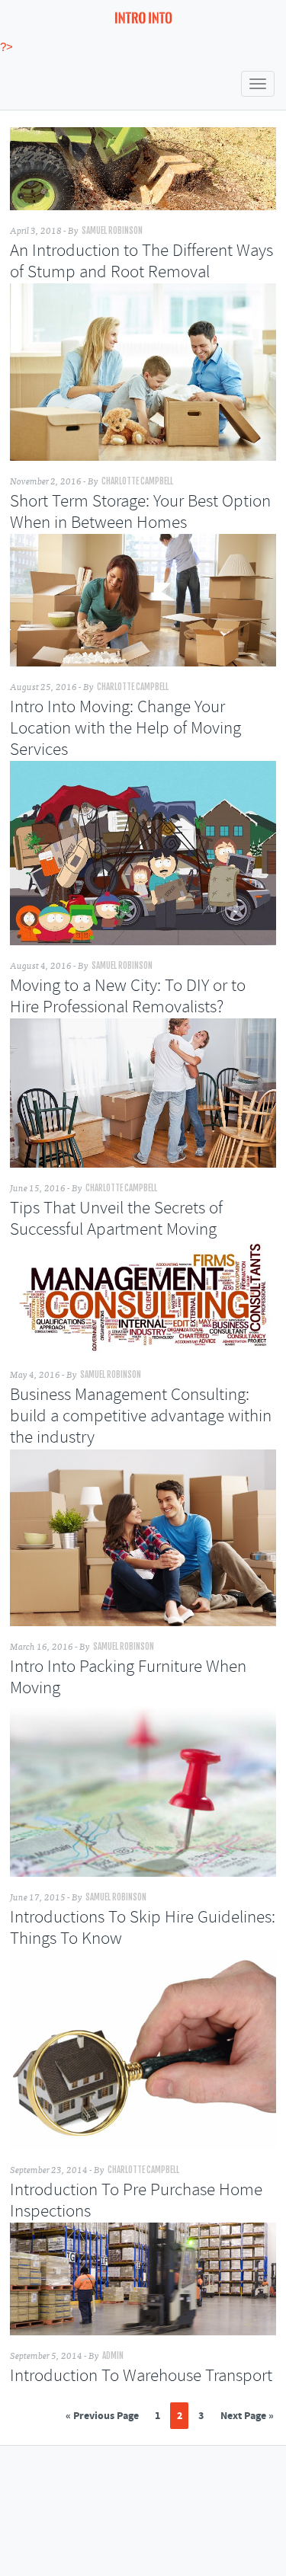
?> (6, 47)
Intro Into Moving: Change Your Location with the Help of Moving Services (125, 729)
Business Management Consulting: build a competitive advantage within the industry (141, 1417)
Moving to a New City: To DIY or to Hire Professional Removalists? (128, 997)
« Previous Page (102, 2416)
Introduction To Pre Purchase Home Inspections (136, 2201)
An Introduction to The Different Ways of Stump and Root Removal (141, 262)
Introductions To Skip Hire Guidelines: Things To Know (143, 1929)
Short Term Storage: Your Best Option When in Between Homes (140, 513)
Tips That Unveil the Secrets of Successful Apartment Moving (116, 1219)
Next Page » (247, 2416)
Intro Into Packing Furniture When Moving (128, 1678)
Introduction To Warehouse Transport (141, 2376)
